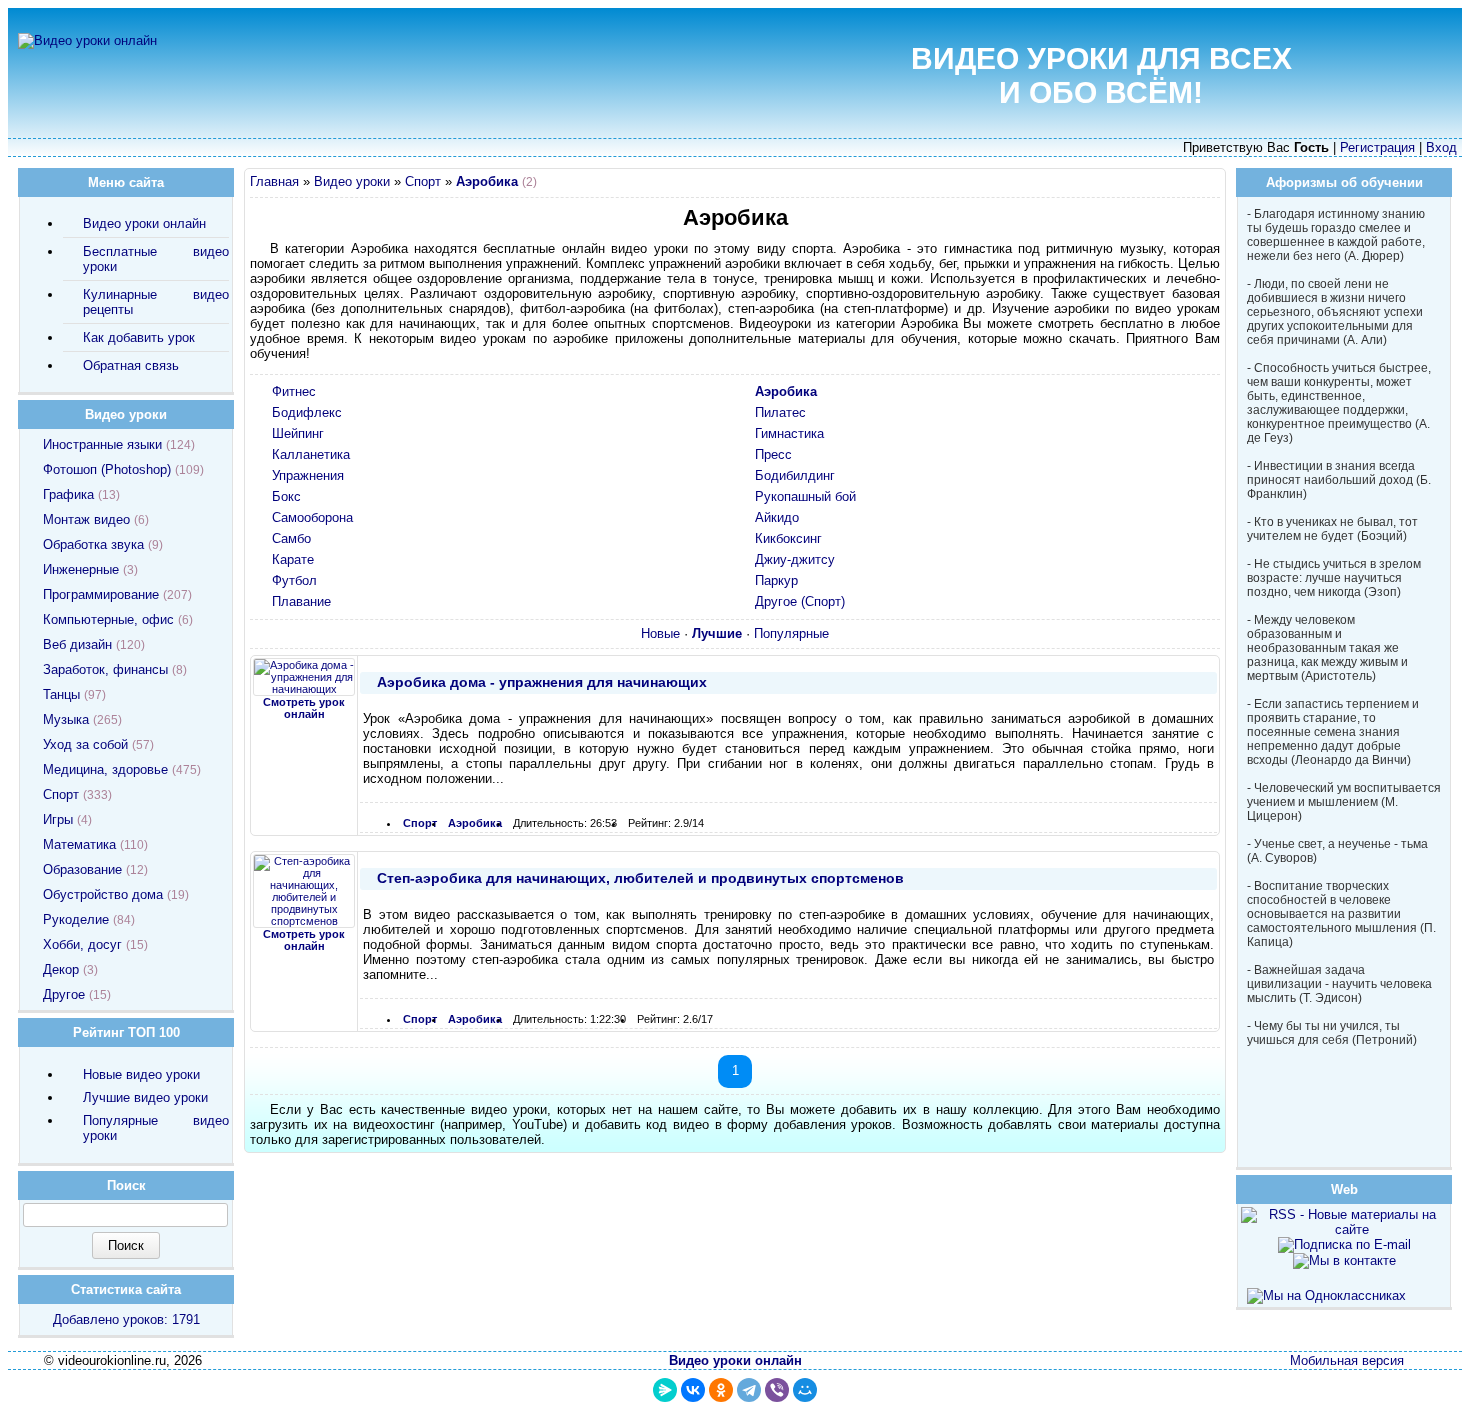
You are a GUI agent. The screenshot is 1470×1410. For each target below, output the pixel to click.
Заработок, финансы (105, 669)
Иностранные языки (102, 444)
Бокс (286, 496)
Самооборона (312, 517)
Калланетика (311, 454)
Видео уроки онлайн (144, 223)
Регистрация (1377, 147)
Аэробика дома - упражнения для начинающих (542, 682)
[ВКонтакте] (693, 1390)
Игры (58, 819)
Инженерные (81, 569)
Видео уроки (352, 181)
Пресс (773, 454)
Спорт (423, 181)
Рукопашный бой (805, 496)
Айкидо (777, 517)
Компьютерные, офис (108, 619)
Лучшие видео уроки (145, 1097)
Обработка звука (93, 544)
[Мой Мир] (805, 1390)
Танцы (61, 694)
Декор (61, 969)
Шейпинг (298, 433)
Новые (660, 633)
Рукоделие (76, 919)
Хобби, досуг (82, 944)
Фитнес (294, 391)
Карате (293, 559)
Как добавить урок (139, 337)
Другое (64, 994)
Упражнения (308, 475)
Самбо (291, 538)
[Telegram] (749, 1390)
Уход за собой (85, 744)
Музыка (66, 719)
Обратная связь (131, 365)
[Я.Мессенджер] (665, 1390)
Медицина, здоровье (105, 769)
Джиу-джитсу (795, 559)
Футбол (294, 580)
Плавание (301, 601)
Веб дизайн (77, 644)
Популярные (791, 633)
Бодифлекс (307, 412)
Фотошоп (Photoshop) (107, 469)
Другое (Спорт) (800, 601)
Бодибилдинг (795, 475)
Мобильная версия (1347, 1360)
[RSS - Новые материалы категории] (1209, 184)
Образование (82, 869)
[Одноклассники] (721, 1390)
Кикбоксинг (788, 538)
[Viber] (777, 1390)
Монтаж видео (86, 519)
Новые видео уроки (141, 1074)
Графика (68, 494)
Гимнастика (789, 433)
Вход (1441, 147)
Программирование (101, 594)
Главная (274, 181)
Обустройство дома (103, 894)
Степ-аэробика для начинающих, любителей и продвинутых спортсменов (640, 878)
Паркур (776, 580)
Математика (79, 844)
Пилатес (780, 412)
